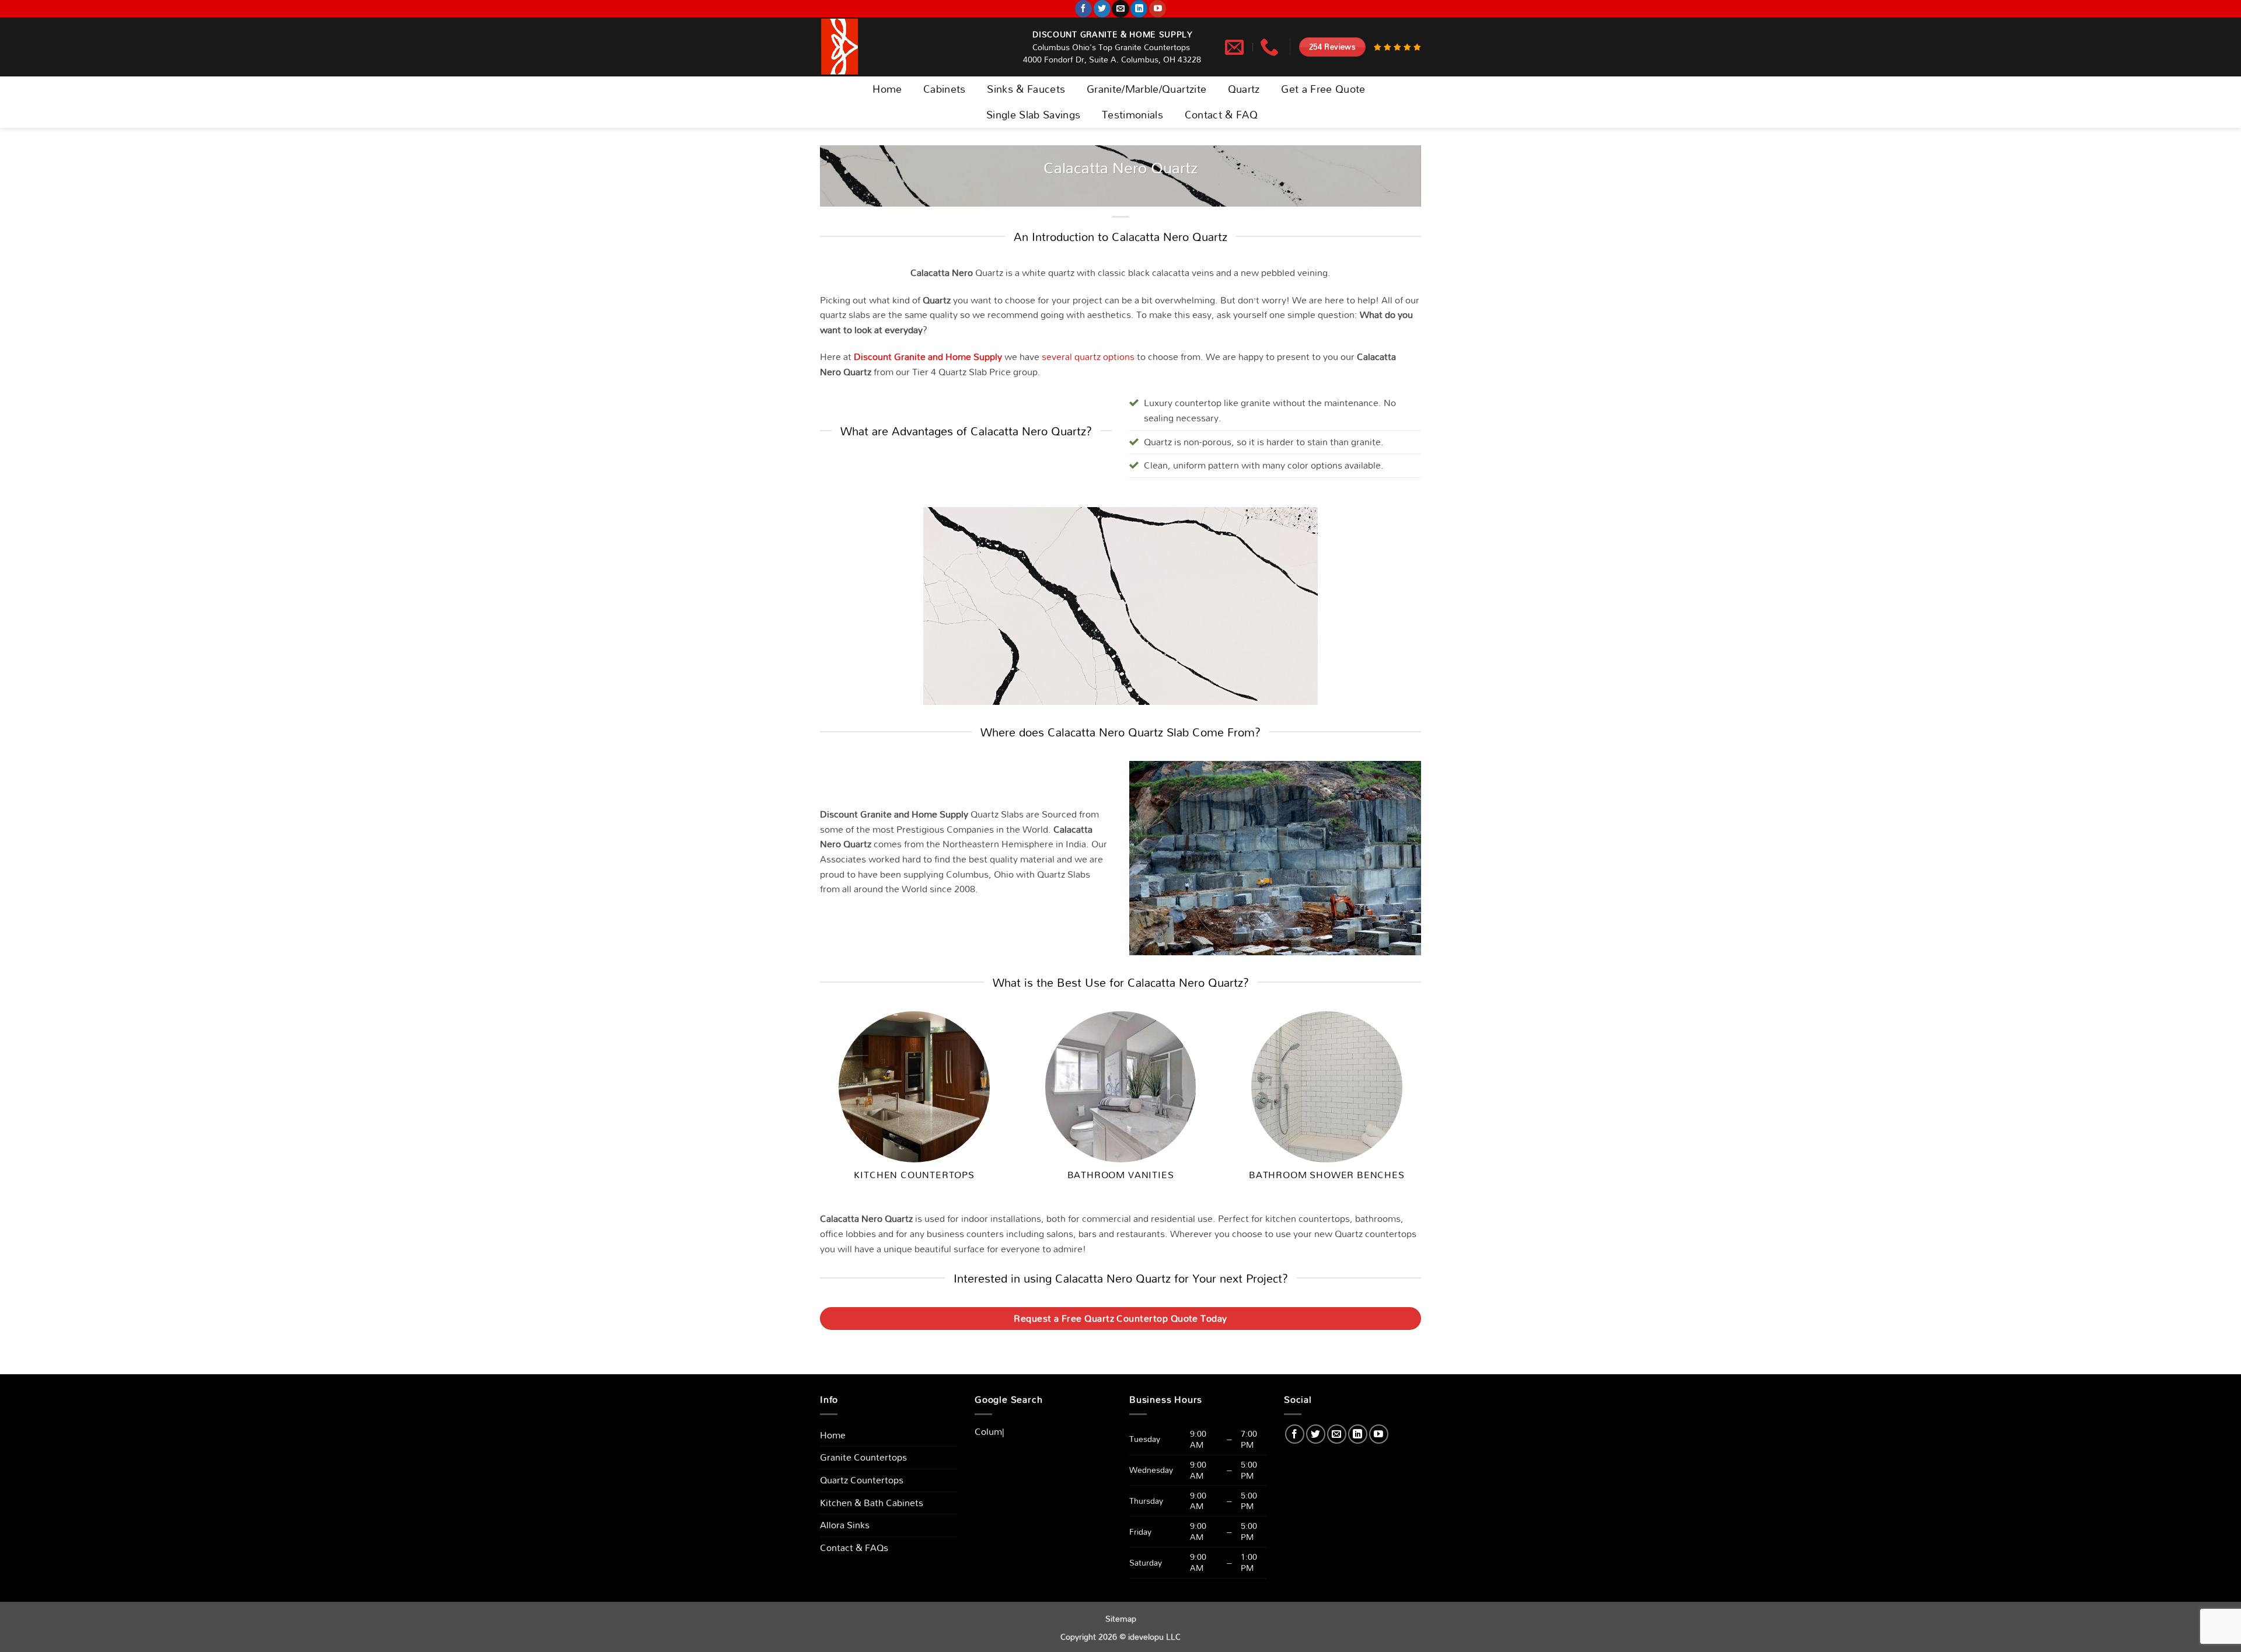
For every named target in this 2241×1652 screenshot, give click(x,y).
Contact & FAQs (854, 1548)
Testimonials (1132, 115)
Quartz (1244, 89)
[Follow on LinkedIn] (1139, 9)
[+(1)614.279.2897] (1271, 47)
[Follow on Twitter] (1102, 9)
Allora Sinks (845, 1525)
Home (887, 89)
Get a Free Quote (1323, 89)
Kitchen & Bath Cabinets (872, 1503)
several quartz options (1088, 357)
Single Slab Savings (1034, 115)
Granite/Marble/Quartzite (1146, 89)
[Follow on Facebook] (1083, 9)
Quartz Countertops (862, 1480)
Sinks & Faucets (1026, 89)
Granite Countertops (863, 1457)
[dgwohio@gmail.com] (1236, 47)
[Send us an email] (1120, 9)
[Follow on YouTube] (1158, 9)
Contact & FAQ (1221, 115)
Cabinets (945, 89)
